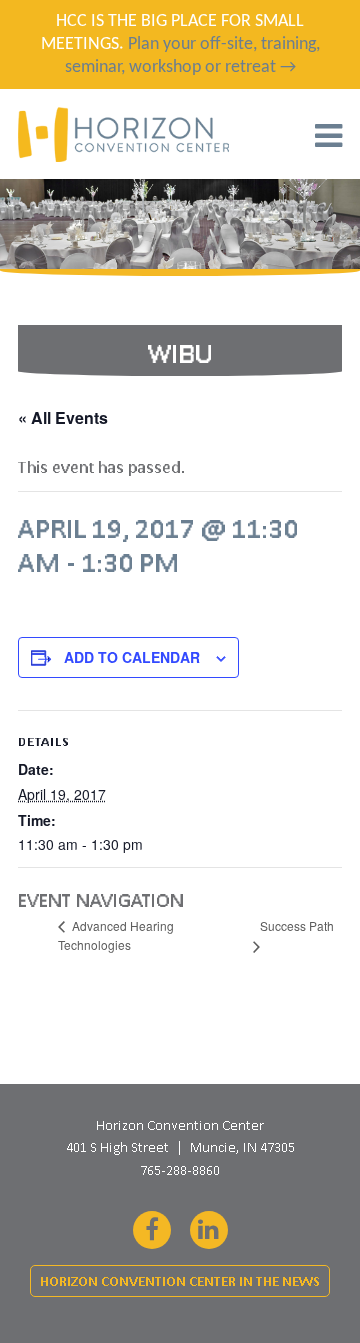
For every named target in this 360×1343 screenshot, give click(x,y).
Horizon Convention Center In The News (180, 1281)
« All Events (63, 417)
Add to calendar (132, 657)
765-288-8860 (180, 1170)
